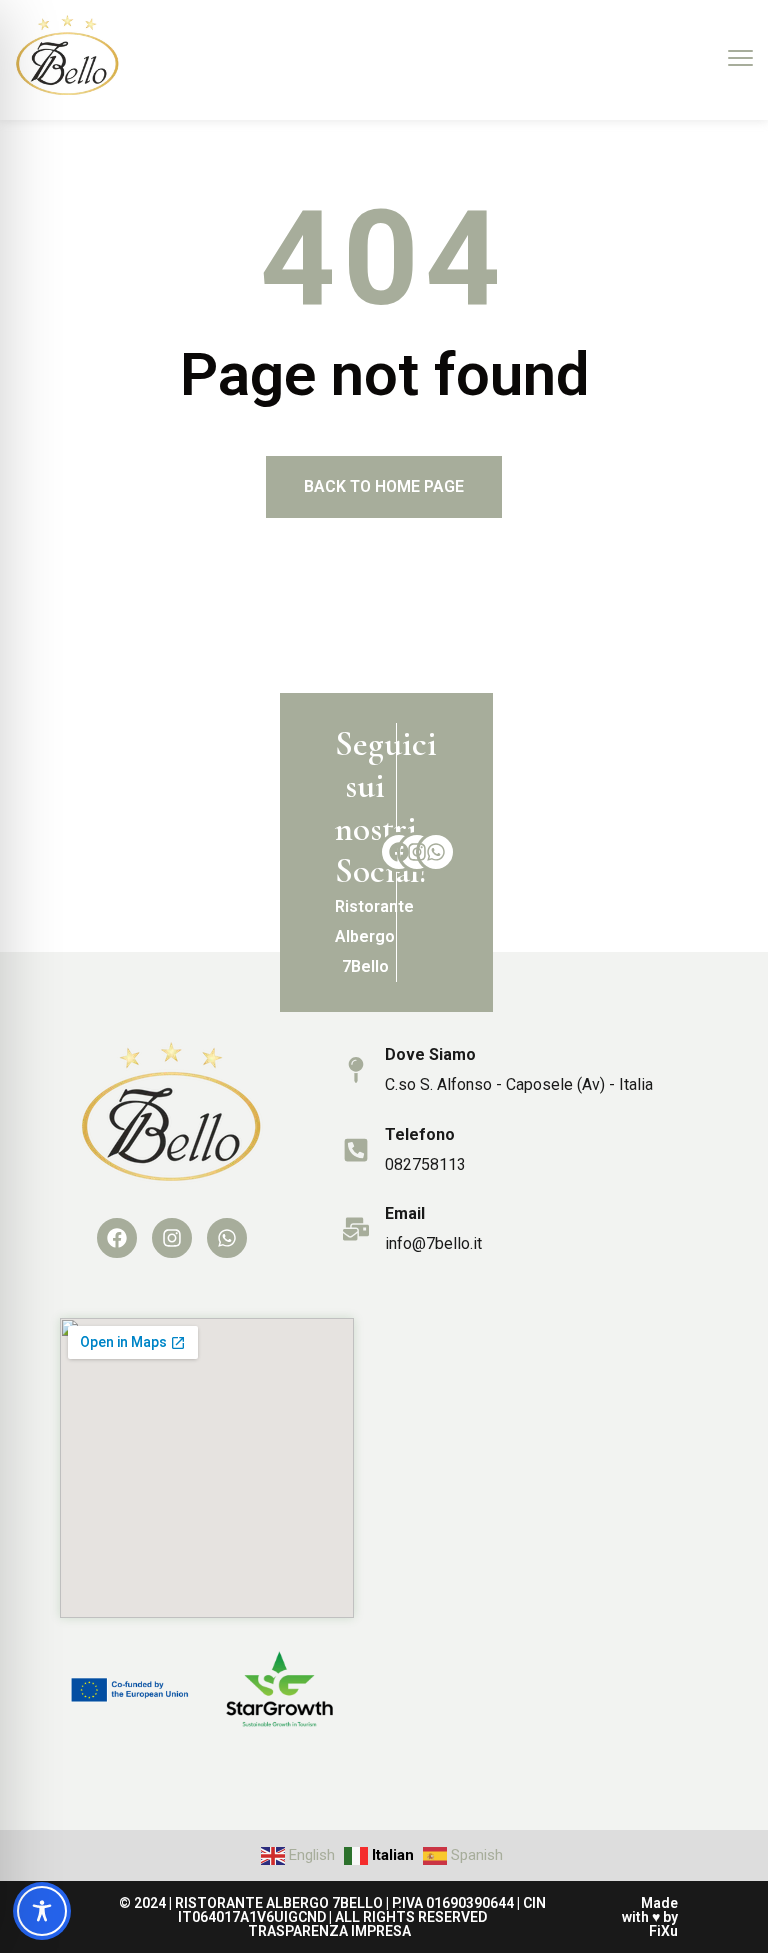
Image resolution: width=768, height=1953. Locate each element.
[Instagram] (417, 852)
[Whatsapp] (436, 852)
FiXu (663, 1931)
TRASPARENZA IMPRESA (329, 1931)
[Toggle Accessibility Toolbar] (42, 1911)
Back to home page (384, 486)
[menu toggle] (740, 58)
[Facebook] (399, 852)
